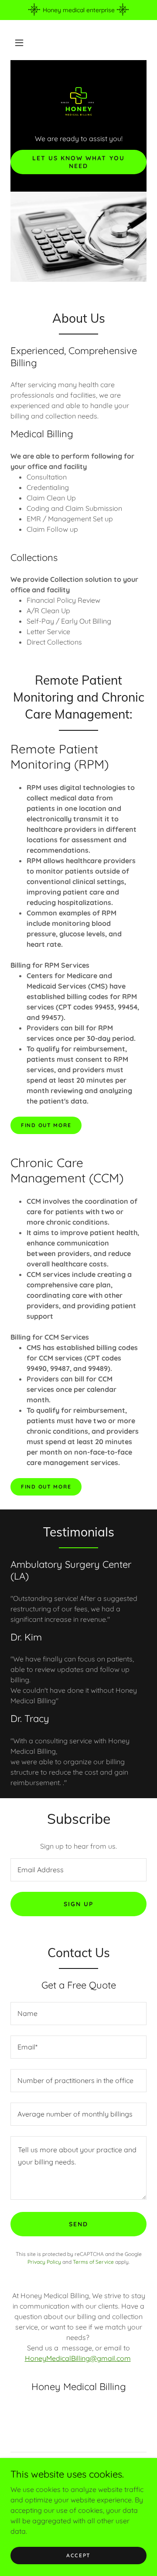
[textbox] (78, 1870)
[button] (19, 43)
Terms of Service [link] (93, 2262)
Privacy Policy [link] (44, 2262)
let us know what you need (78, 162)
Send (78, 2224)
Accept (78, 2555)
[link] (78, 101)
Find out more (46, 1125)
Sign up (78, 1904)
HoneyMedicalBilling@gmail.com (78, 2358)
